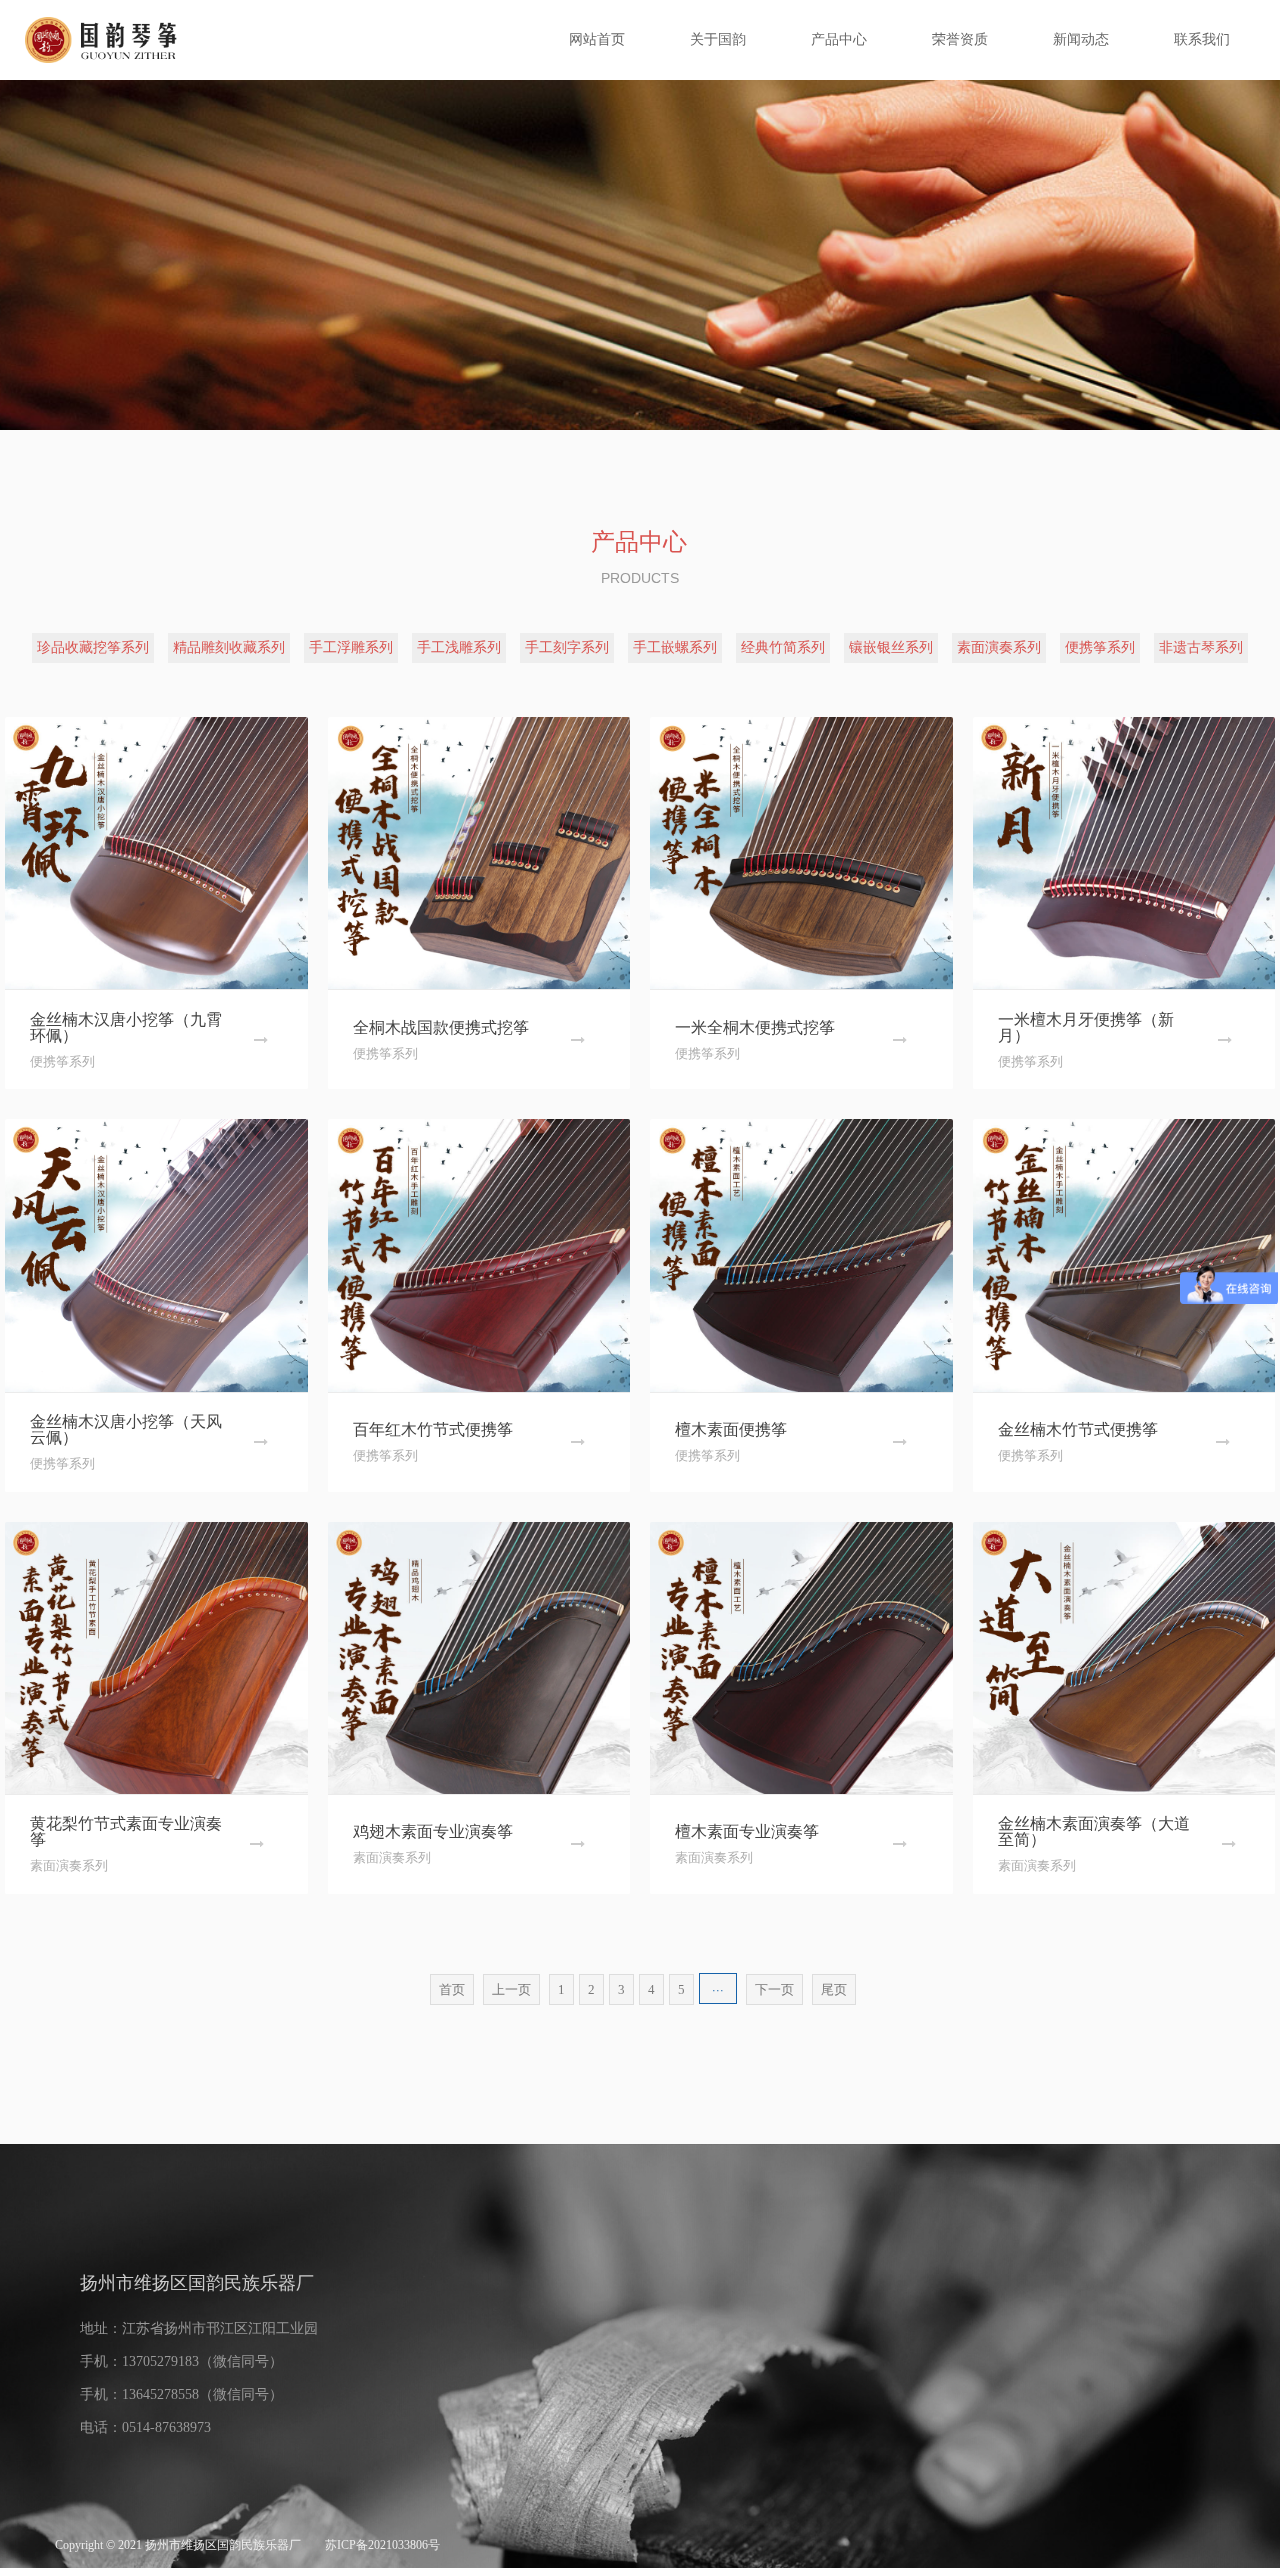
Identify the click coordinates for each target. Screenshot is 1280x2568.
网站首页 (597, 39)
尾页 (834, 1989)
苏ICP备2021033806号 (382, 2545)
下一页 (774, 1989)
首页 (452, 1989)
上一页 (511, 1989)
